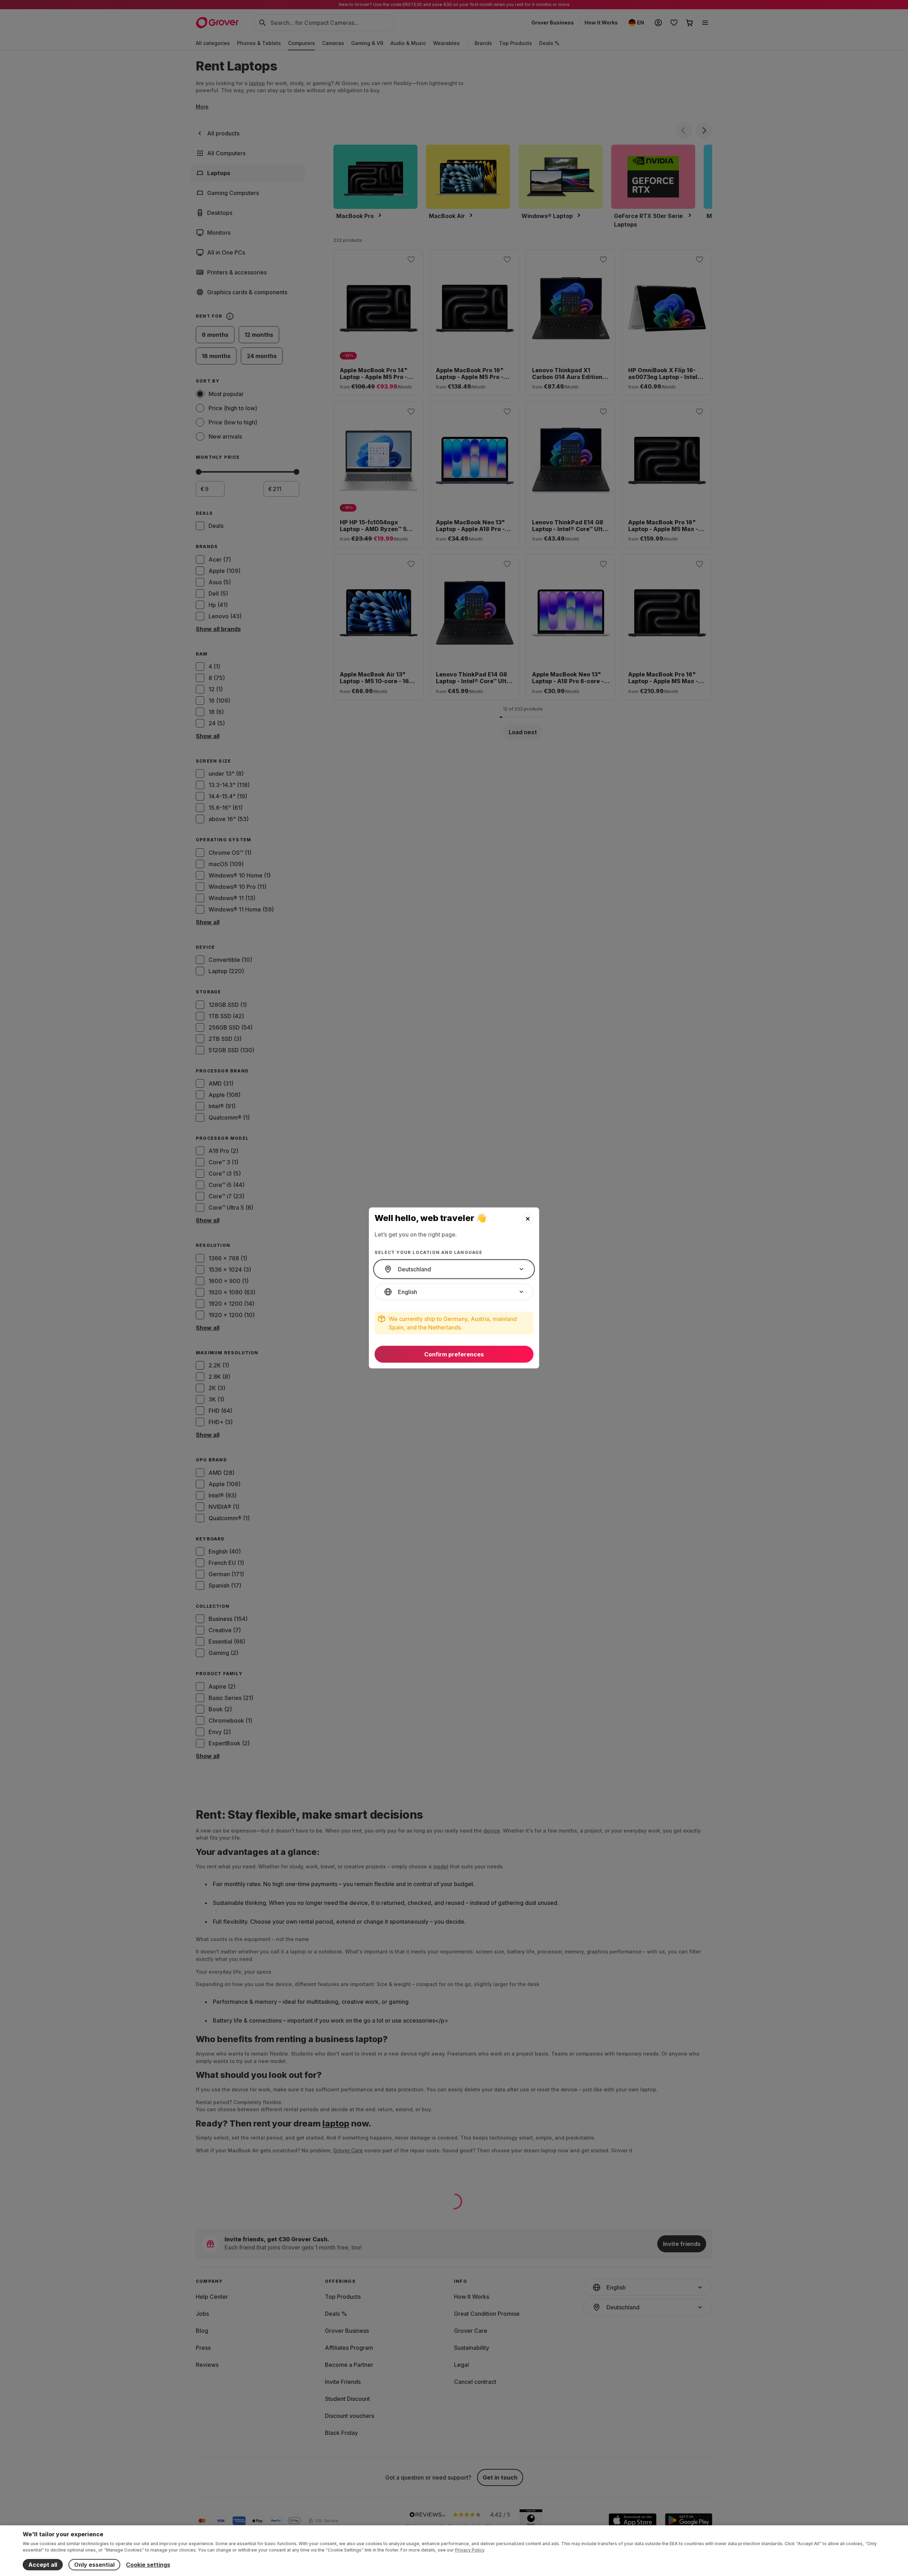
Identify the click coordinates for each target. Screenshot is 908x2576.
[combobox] (454, 1269)
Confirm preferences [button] (454, 1354)
